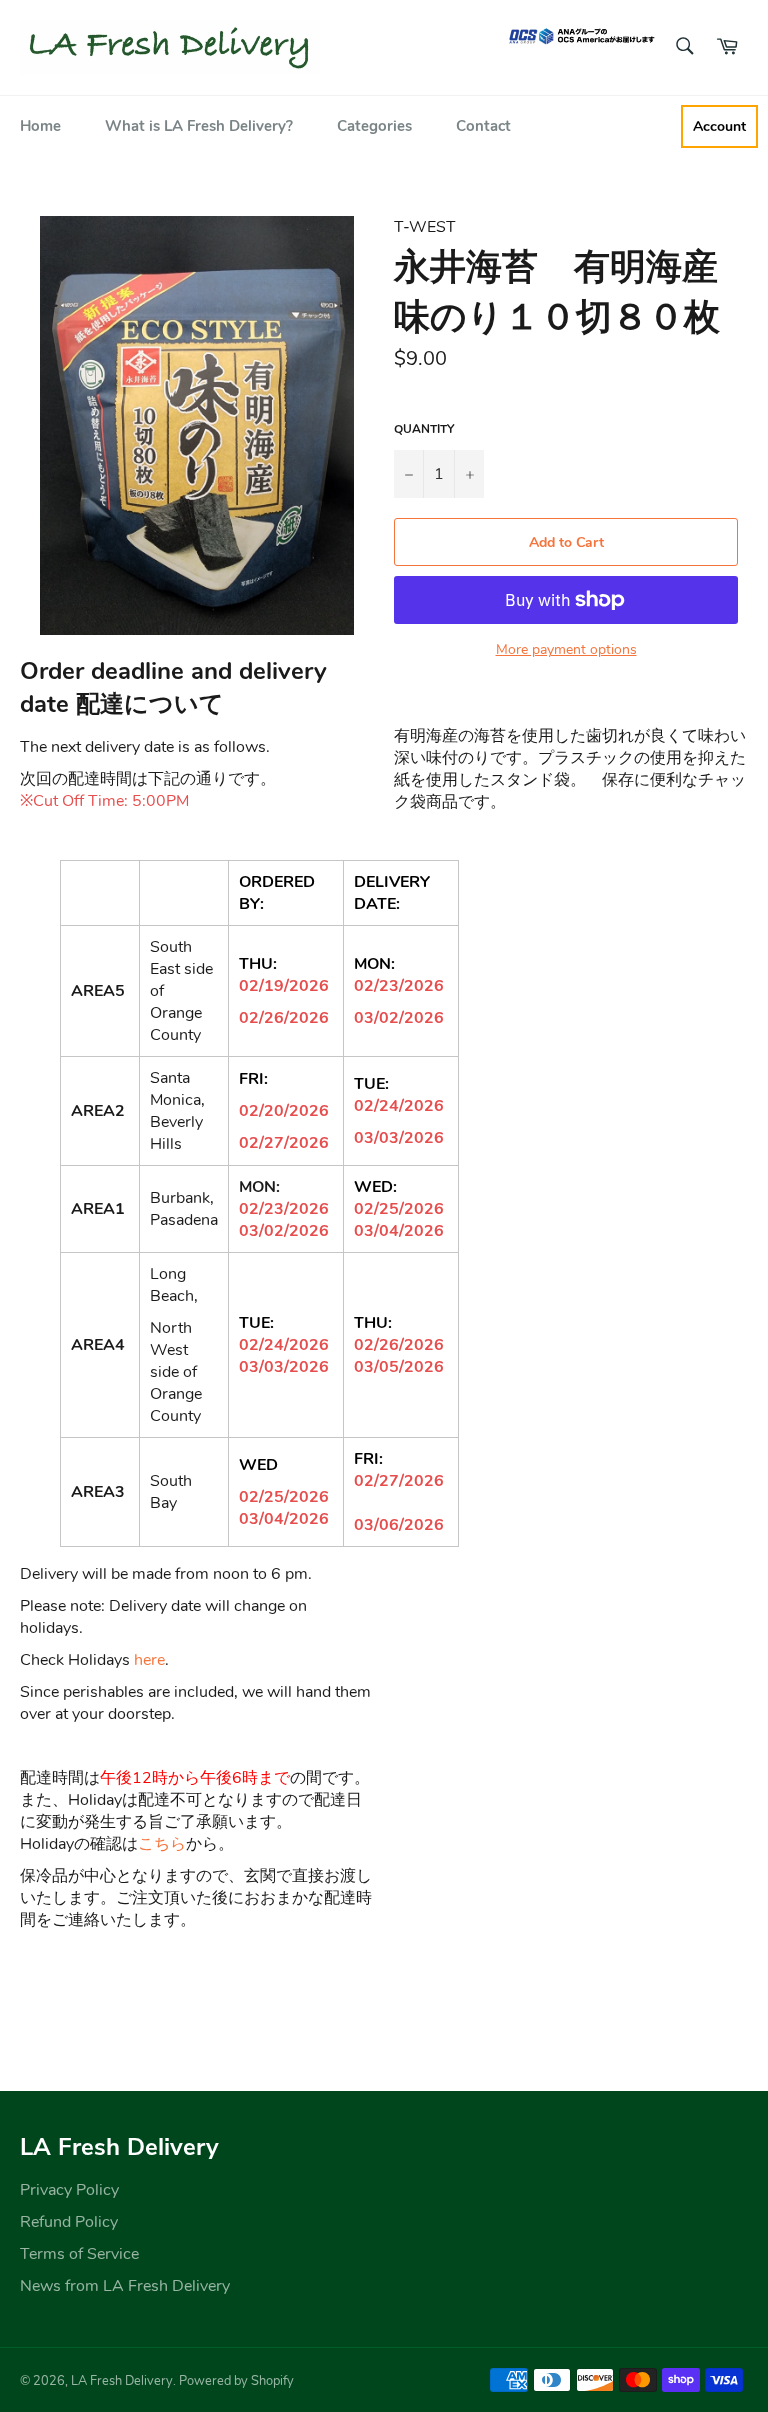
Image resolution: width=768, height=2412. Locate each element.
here (149, 1660)
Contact (483, 126)
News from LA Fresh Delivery (125, 2286)
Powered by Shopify (236, 2381)
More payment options (566, 649)
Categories (374, 126)
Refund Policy (69, 2222)
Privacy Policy (69, 2190)
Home (40, 126)
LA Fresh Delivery (122, 2381)
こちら (162, 1844)
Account (719, 126)
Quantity (424, 429)
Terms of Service (79, 2254)
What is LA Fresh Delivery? (199, 126)
